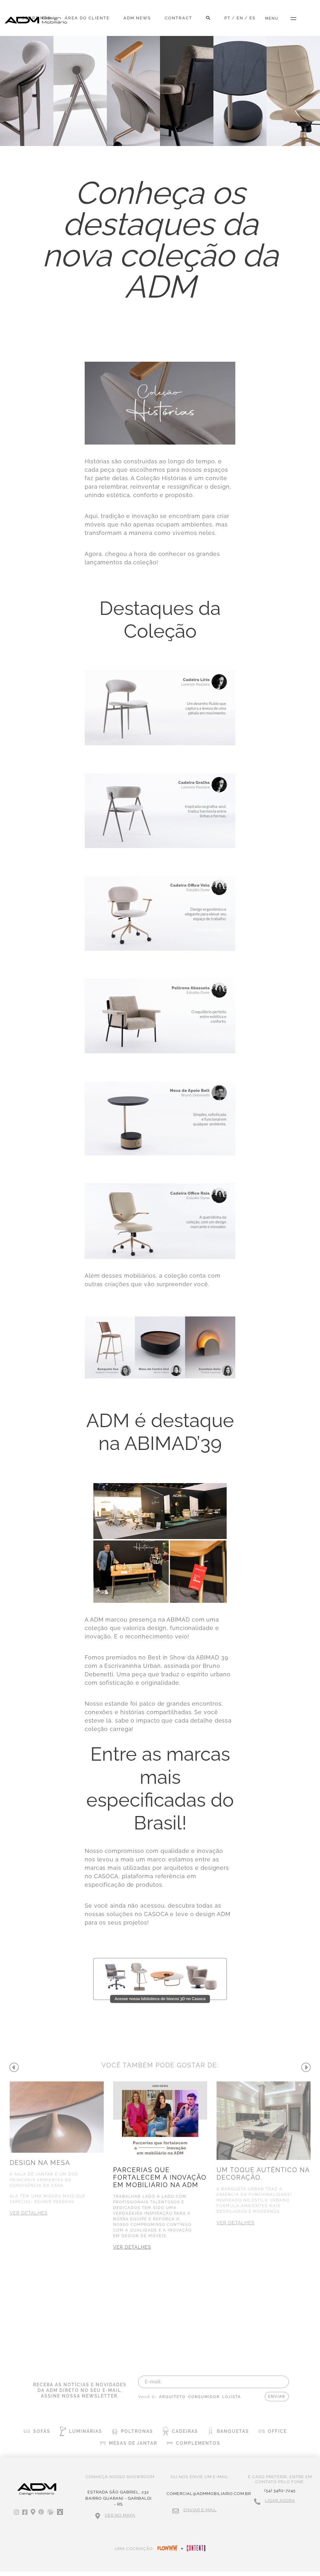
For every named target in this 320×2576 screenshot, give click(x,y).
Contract (178, 18)
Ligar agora (280, 2501)
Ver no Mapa (120, 2515)
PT (227, 18)
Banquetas (233, 2431)
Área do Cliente (87, 18)
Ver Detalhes (29, 2213)
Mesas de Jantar (133, 2443)
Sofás (42, 2431)
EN (240, 18)
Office (277, 2431)
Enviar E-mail (200, 2510)
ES (252, 18)
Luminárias (86, 2431)
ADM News (137, 18)
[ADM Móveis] (36, 20)
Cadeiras (185, 2431)
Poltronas (137, 2431)
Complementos (198, 2443)
